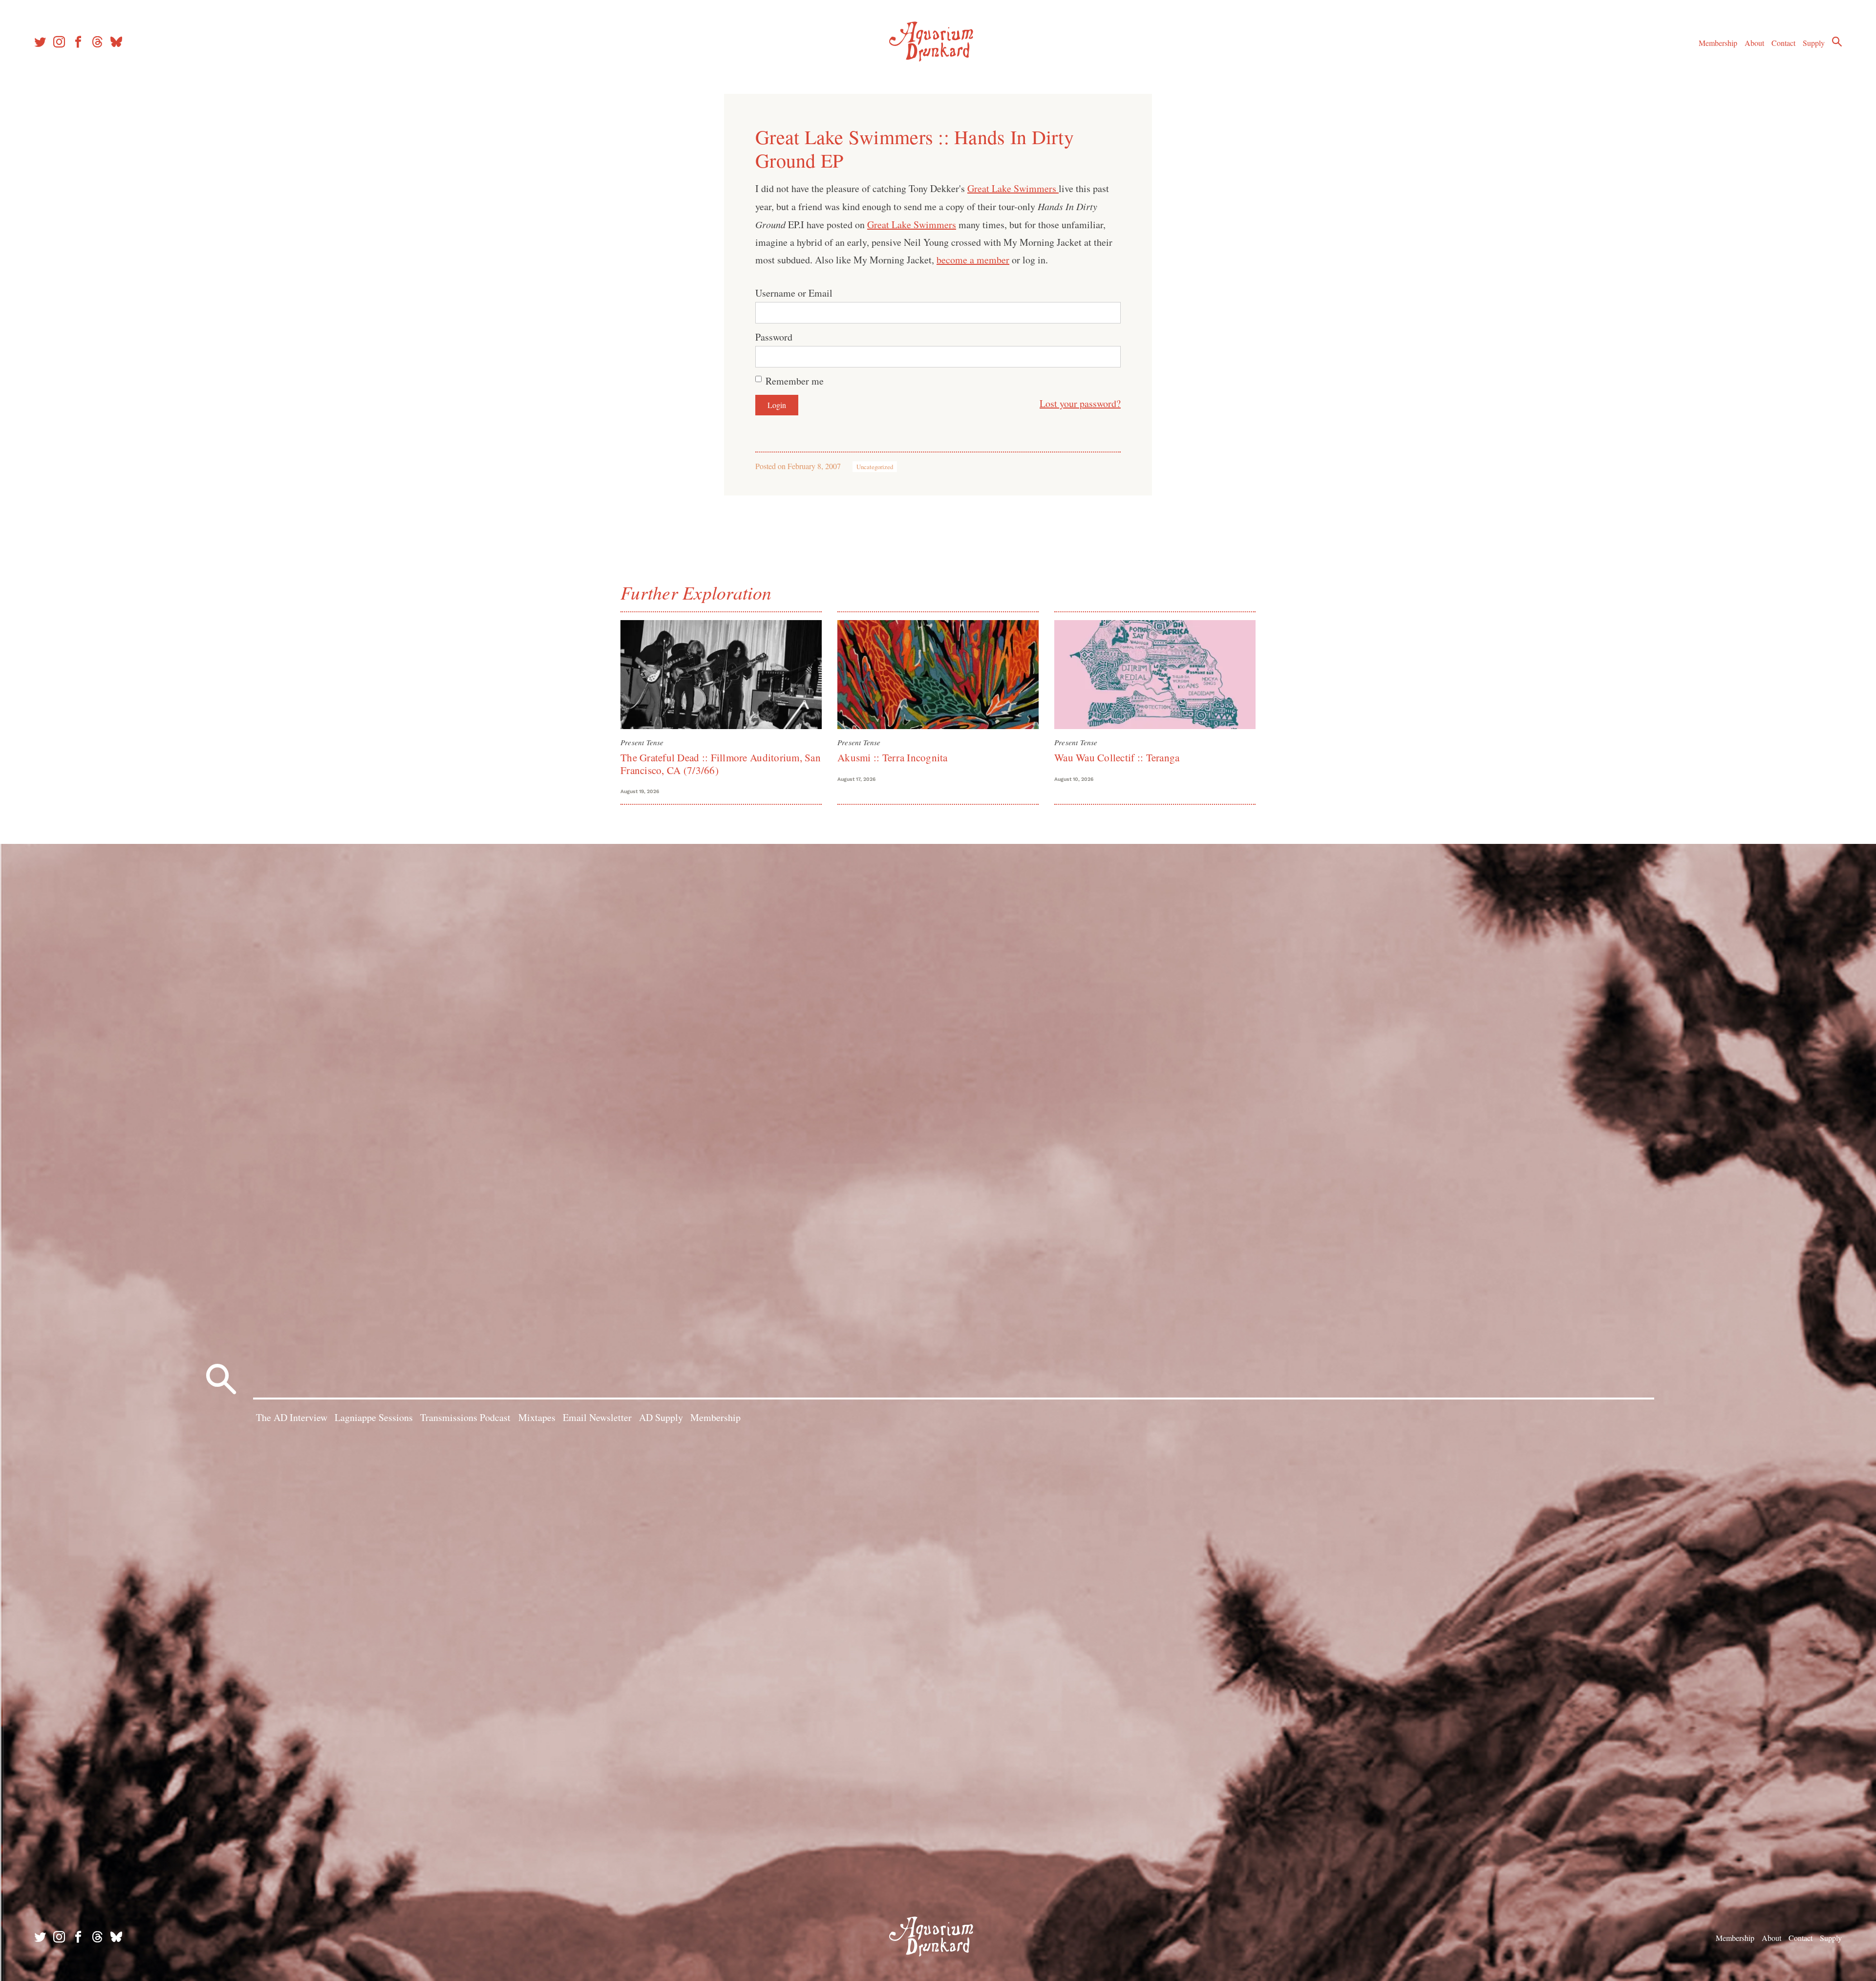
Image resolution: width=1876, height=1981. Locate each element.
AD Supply (661, 1417)
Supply (1814, 43)
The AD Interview (292, 1417)
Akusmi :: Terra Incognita (893, 757)
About (1754, 43)
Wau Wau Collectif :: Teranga (1117, 757)
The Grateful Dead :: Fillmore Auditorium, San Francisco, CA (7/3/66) (721, 764)
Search (1837, 42)
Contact (1783, 43)
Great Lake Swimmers (1013, 188)
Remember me (795, 381)
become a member (973, 260)
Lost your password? (1080, 403)
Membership (1718, 43)
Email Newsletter (597, 1417)
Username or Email (794, 293)
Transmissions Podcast (465, 1417)
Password (774, 337)
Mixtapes (537, 1417)
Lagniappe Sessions (374, 1417)
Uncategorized (875, 467)
